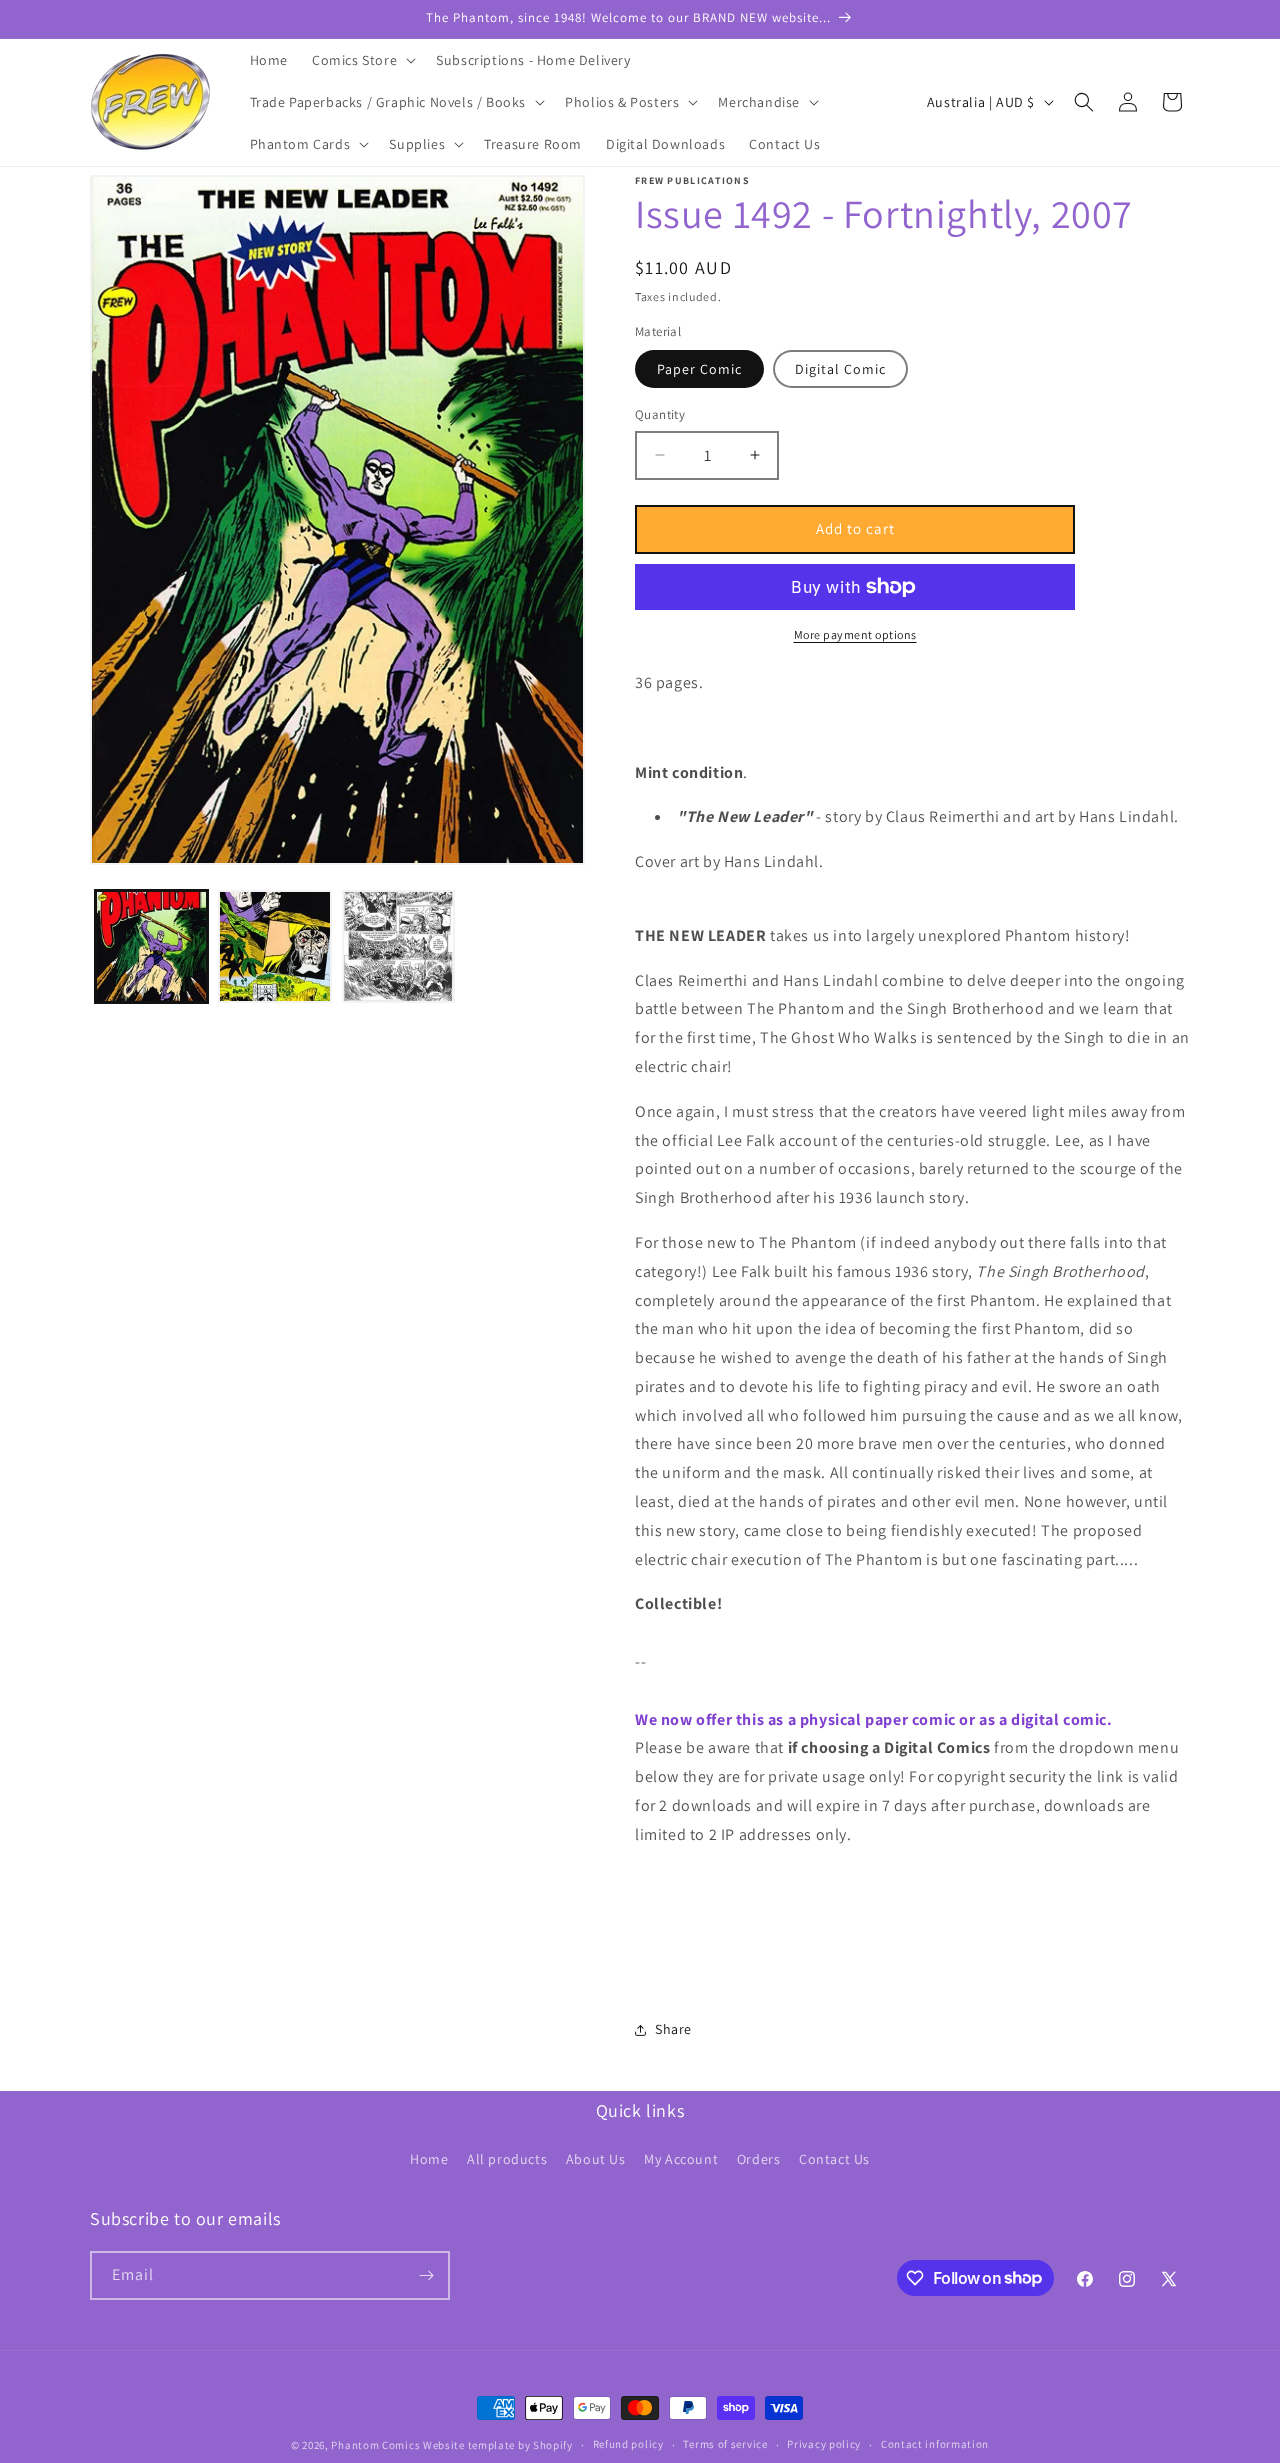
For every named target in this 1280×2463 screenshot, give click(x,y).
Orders (759, 2159)
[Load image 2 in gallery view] (274, 946)
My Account (681, 2159)
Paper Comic (699, 369)
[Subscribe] (426, 2275)
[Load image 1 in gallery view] (151, 946)
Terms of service (725, 2444)
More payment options (855, 634)
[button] (362, 60)
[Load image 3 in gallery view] (398, 946)
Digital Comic (840, 369)
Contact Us (834, 2159)
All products (507, 2159)
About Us (596, 2159)
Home (429, 2159)
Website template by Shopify (498, 2445)
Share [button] (673, 2029)
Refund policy (628, 2444)
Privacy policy (824, 2444)
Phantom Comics (375, 2445)
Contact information (935, 2444)
